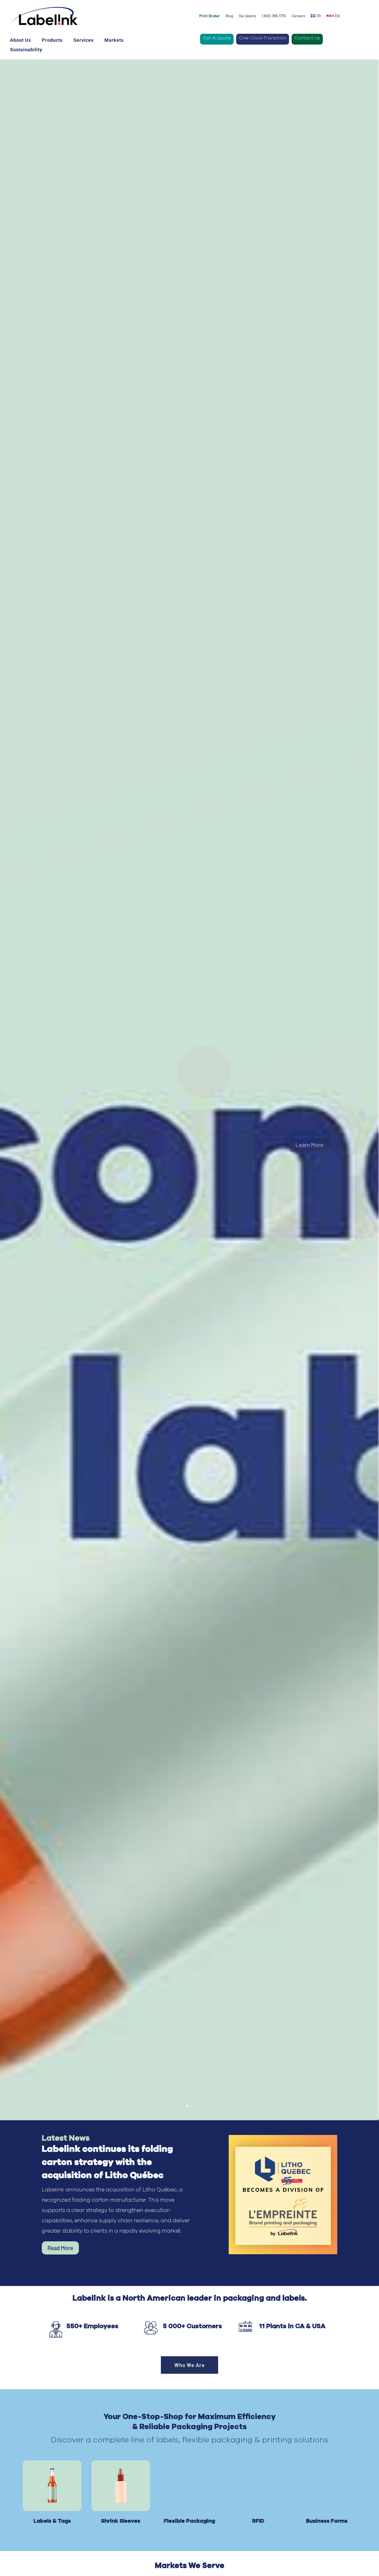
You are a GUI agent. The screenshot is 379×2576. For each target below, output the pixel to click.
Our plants (247, 16)
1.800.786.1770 (274, 16)
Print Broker (210, 16)
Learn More (309, 1137)
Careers (298, 16)
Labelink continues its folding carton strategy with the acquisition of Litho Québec (107, 2162)
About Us (20, 40)
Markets (114, 40)
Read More (60, 2248)
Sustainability (26, 50)
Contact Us (307, 38)
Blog (229, 16)
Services (84, 40)
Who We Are (190, 2365)
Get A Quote (217, 38)
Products (52, 40)
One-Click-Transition (263, 38)
